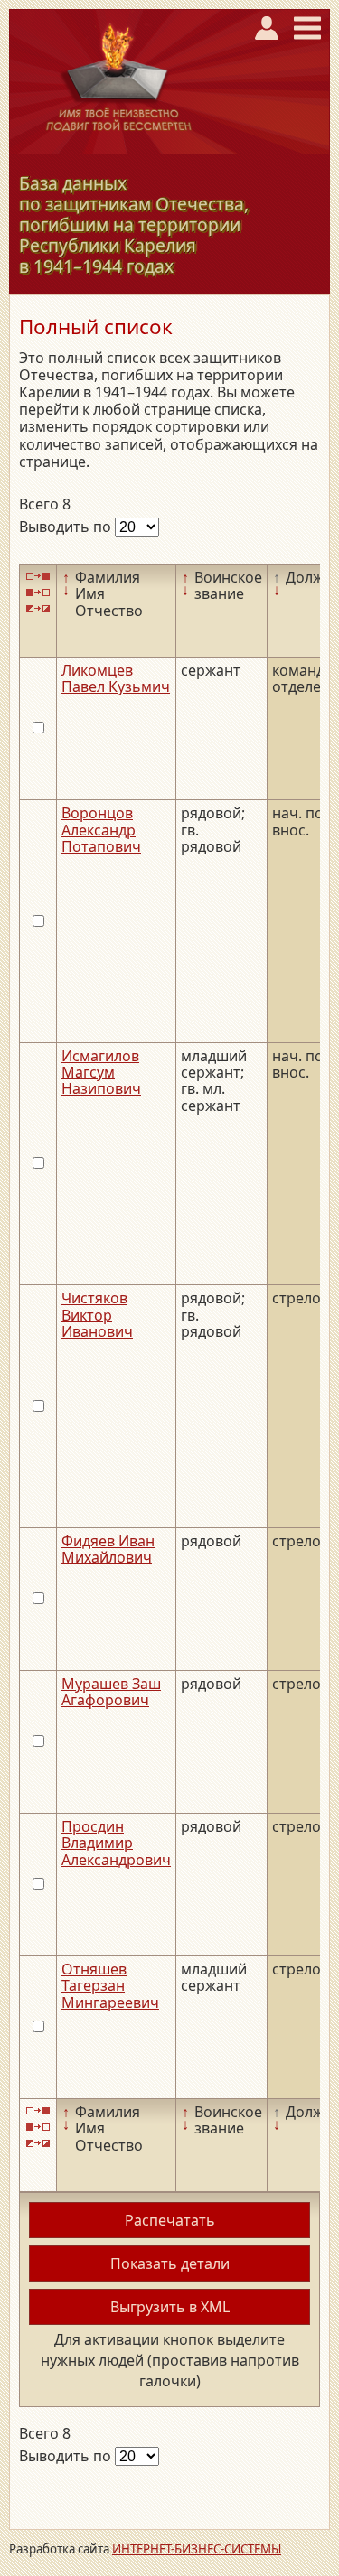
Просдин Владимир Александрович (116, 1843)
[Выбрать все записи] (38, 576)
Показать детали (170, 2263)
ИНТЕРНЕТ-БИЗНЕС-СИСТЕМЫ (197, 2549)
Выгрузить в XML (170, 2307)
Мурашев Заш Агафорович (111, 1692)
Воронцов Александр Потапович (101, 830)
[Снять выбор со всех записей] (38, 592)
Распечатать (170, 2220)
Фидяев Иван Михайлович (108, 1549)
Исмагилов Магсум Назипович (101, 1073)
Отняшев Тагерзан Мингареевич (110, 1986)
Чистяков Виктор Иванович (97, 1315)
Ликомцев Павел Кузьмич (116, 678)
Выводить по (67, 527)
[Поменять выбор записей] (38, 609)
